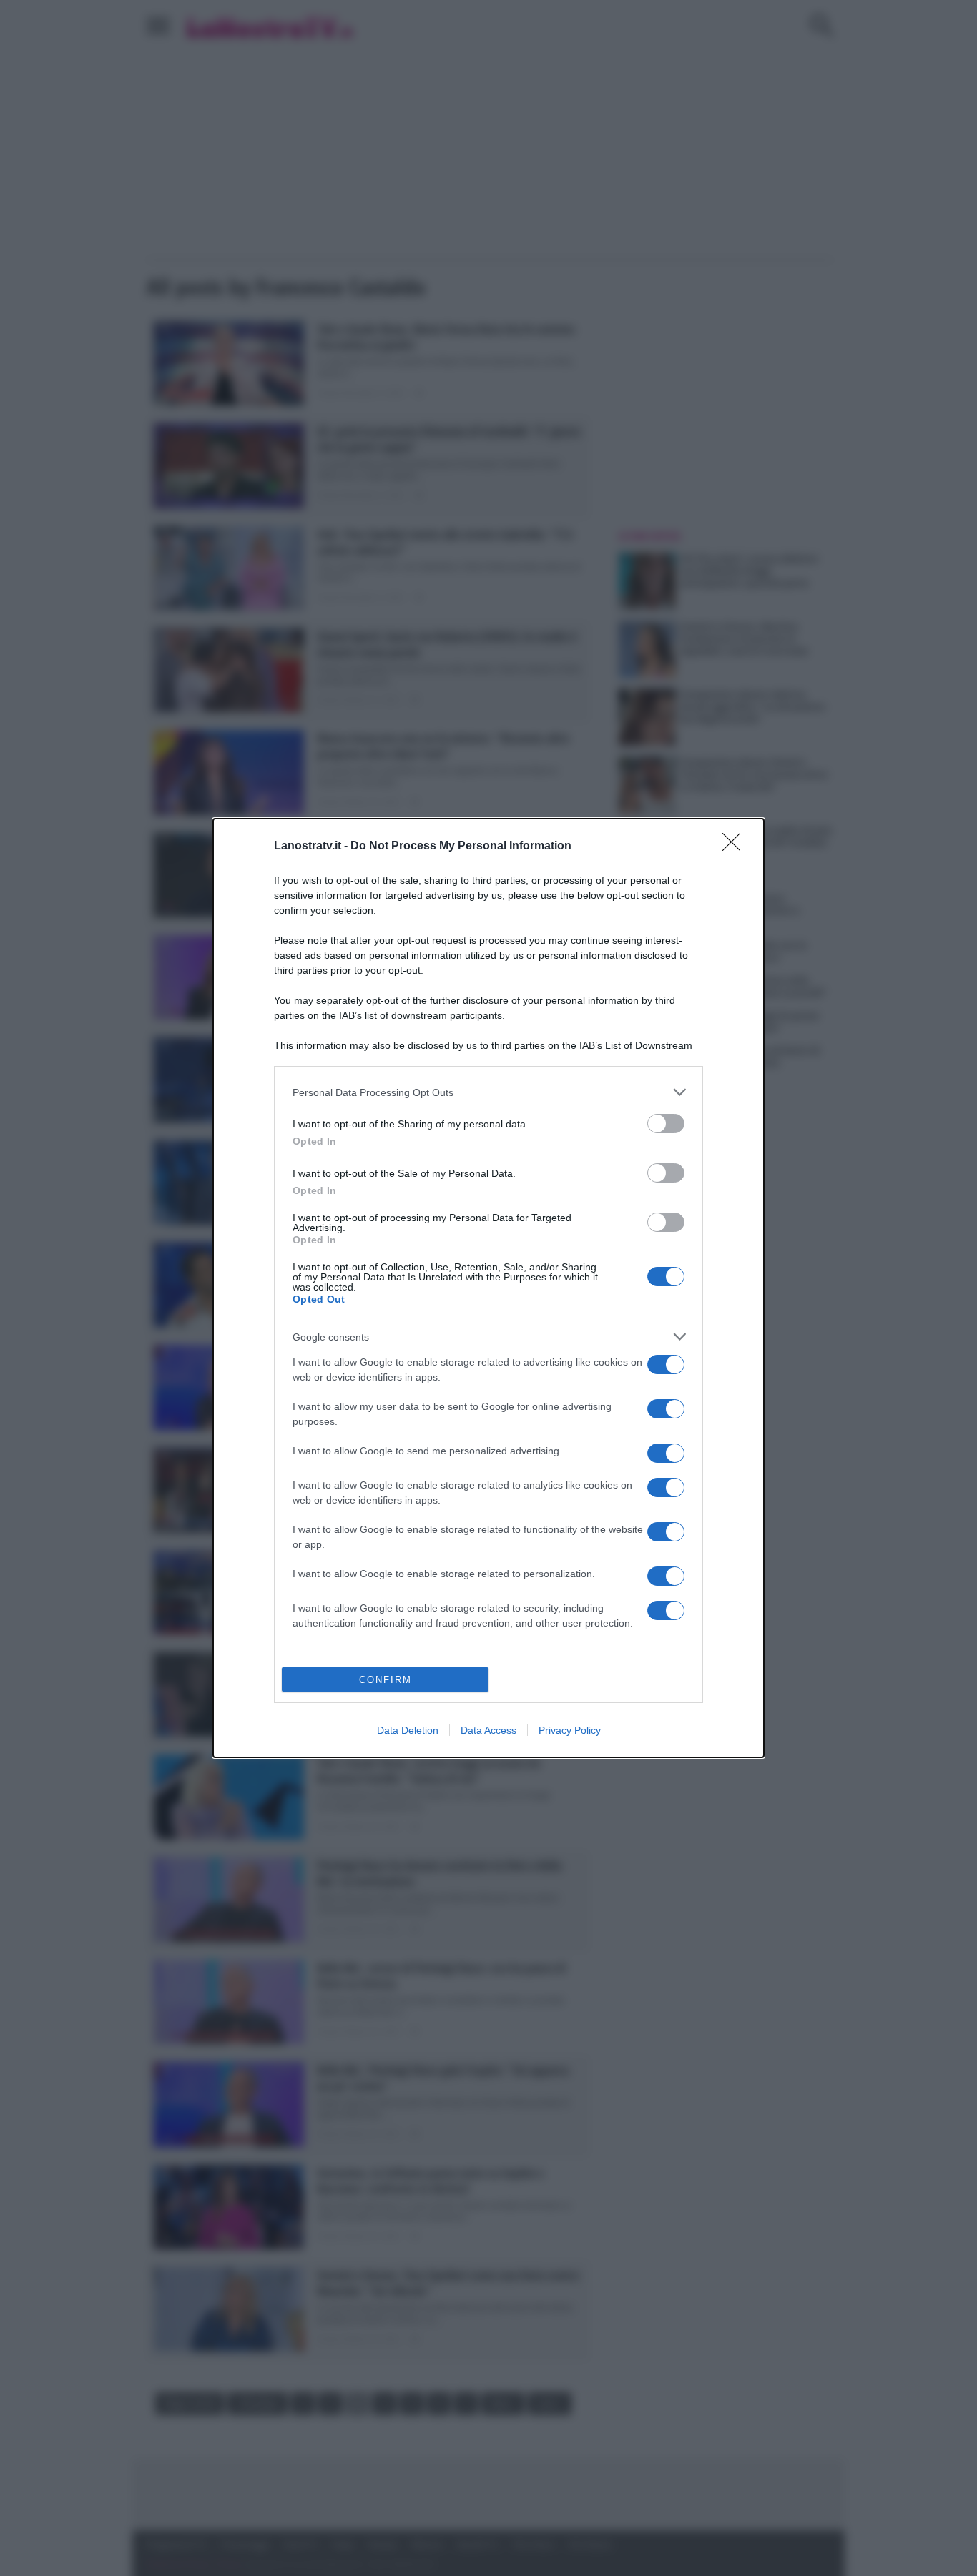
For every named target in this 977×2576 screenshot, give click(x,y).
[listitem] (488, 1092)
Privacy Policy (570, 1730)
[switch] (666, 1124)
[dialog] (488, 1288)
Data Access (488, 1730)
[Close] (736, 847)
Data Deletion (408, 1730)
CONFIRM (386, 1680)
